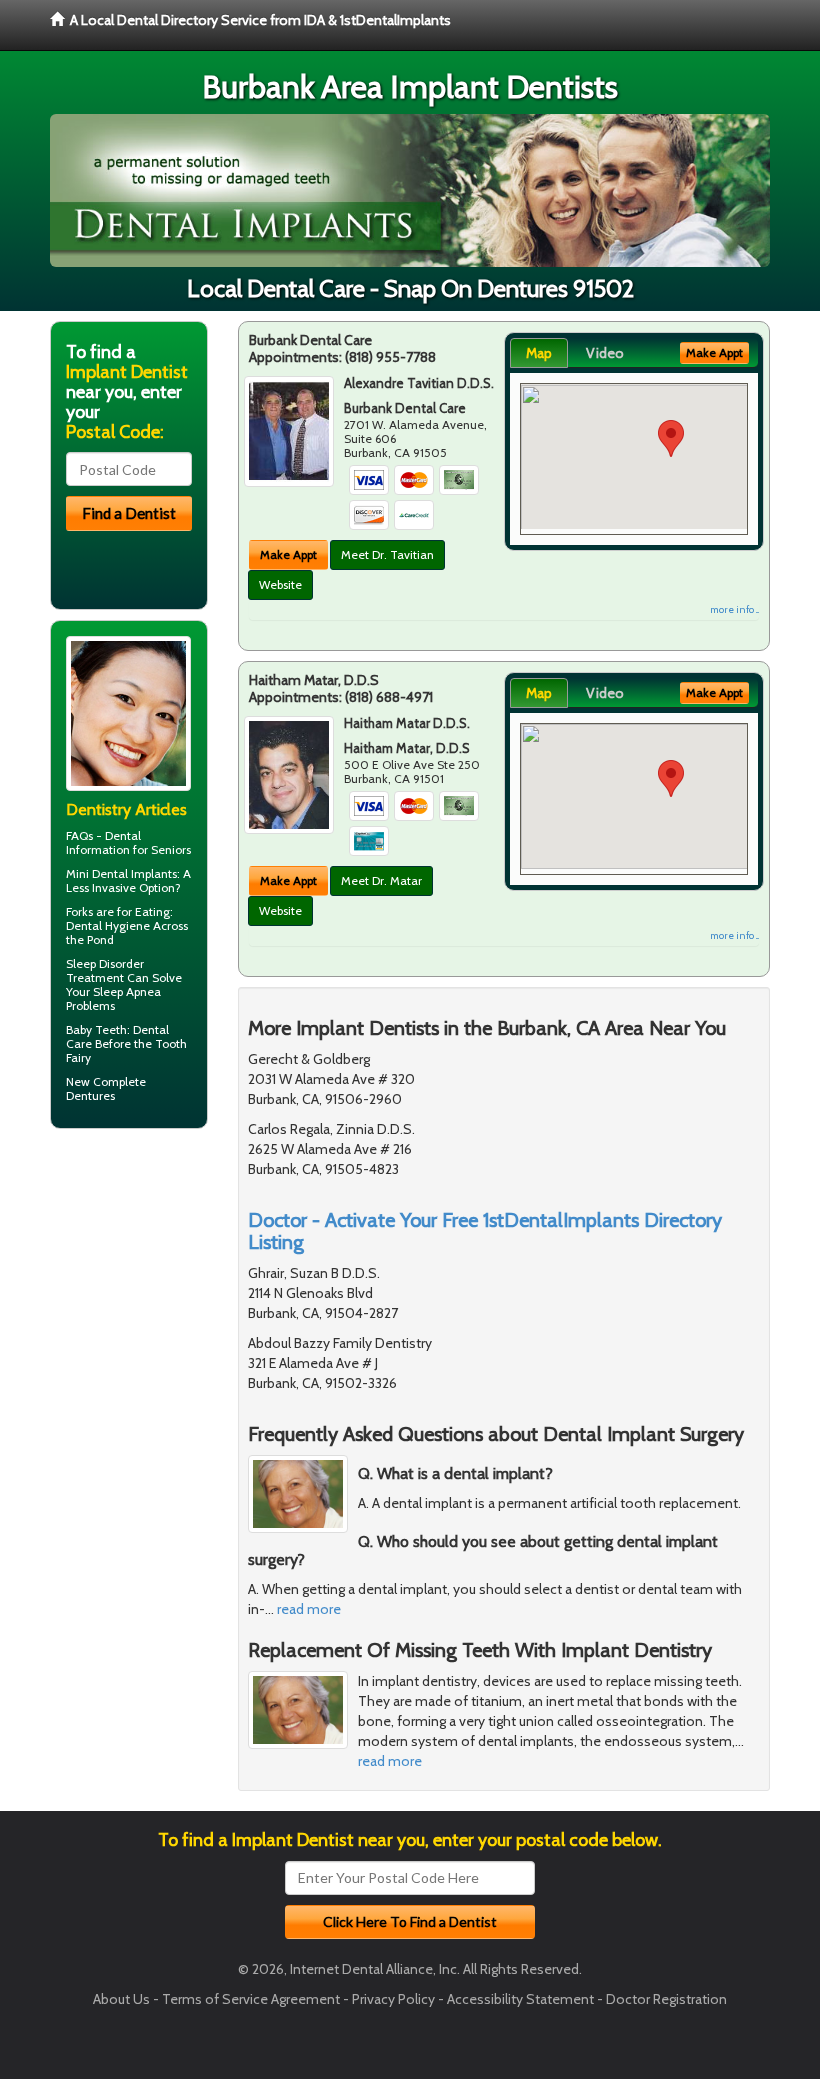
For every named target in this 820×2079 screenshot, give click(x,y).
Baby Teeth (96, 1029)
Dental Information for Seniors (128, 842)
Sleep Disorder (105, 963)
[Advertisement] (152, 1299)
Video (605, 353)
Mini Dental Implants (121, 873)
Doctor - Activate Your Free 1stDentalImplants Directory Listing (485, 1231)
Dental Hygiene (108, 925)
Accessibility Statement (520, 1999)
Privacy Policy (393, 1999)
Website (280, 584)
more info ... (734, 609)
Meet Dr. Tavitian (387, 554)
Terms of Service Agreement (251, 1999)
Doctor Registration (666, 1999)
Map (539, 353)
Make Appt (288, 554)
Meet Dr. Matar (381, 880)
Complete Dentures (106, 1088)
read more (309, 1609)
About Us (121, 1999)
